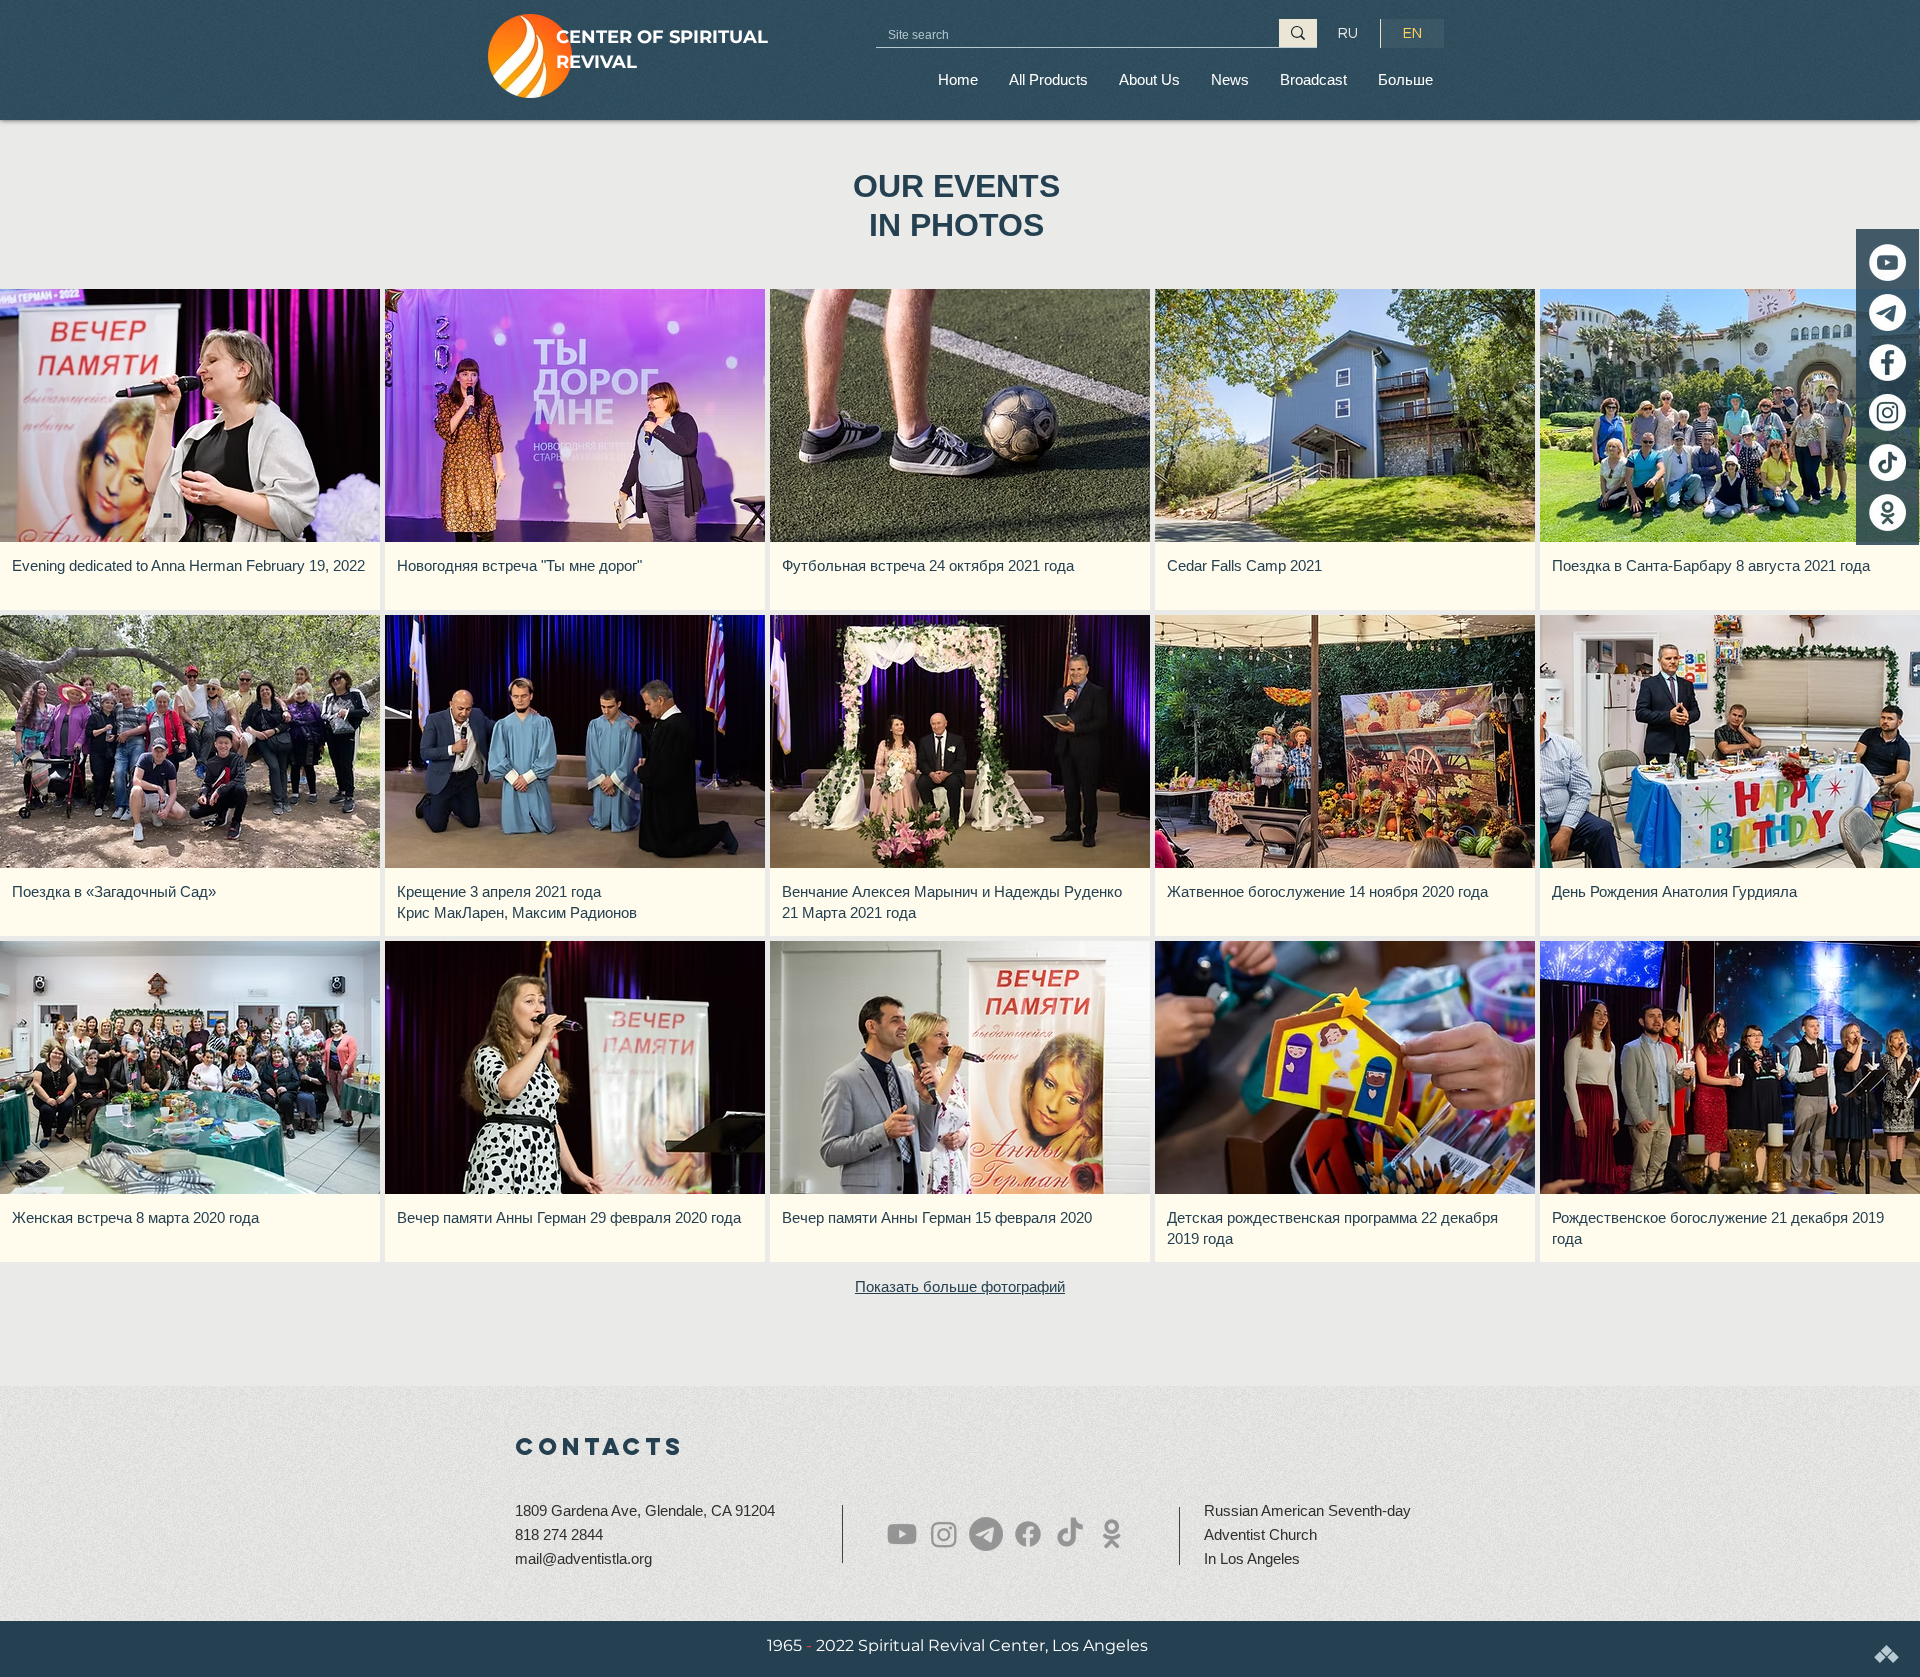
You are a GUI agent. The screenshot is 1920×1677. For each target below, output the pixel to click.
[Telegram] (1887, 312)
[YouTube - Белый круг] (1887, 262)
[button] (1149, 79)
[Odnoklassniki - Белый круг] (1887, 512)
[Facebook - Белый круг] (1887, 362)
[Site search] (1298, 33)
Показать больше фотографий (960, 1286)
